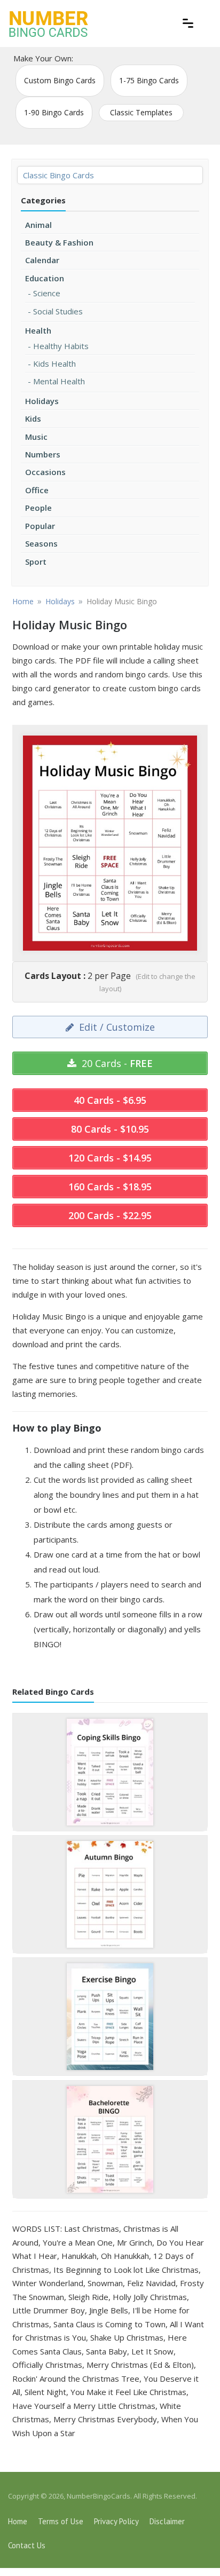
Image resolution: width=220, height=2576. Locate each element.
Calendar (42, 260)
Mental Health (59, 381)
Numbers (43, 454)
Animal (38, 225)
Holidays (42, 401)
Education (45, 278)
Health (38, 330)
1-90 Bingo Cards (54, 112)
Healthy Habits (61, 346)
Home (18, 2521)
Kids (33, 418)
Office (37, 490)
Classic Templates (141, 112)
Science (47, 293)
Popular (40, 526)
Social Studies (58, 311)
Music (36, 437)
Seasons (41, 543)
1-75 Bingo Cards (149, 80)
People (38, 508)
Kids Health (54, 364)
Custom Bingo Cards (60, 80)
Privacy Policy (116, 2521)
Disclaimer (167, 2521)
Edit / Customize (116, 1027)
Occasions (45, 472)
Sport (36, 562)
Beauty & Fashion (59, 242)
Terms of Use (61, 2521)
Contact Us (27, 2545)
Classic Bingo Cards (58, 175)
